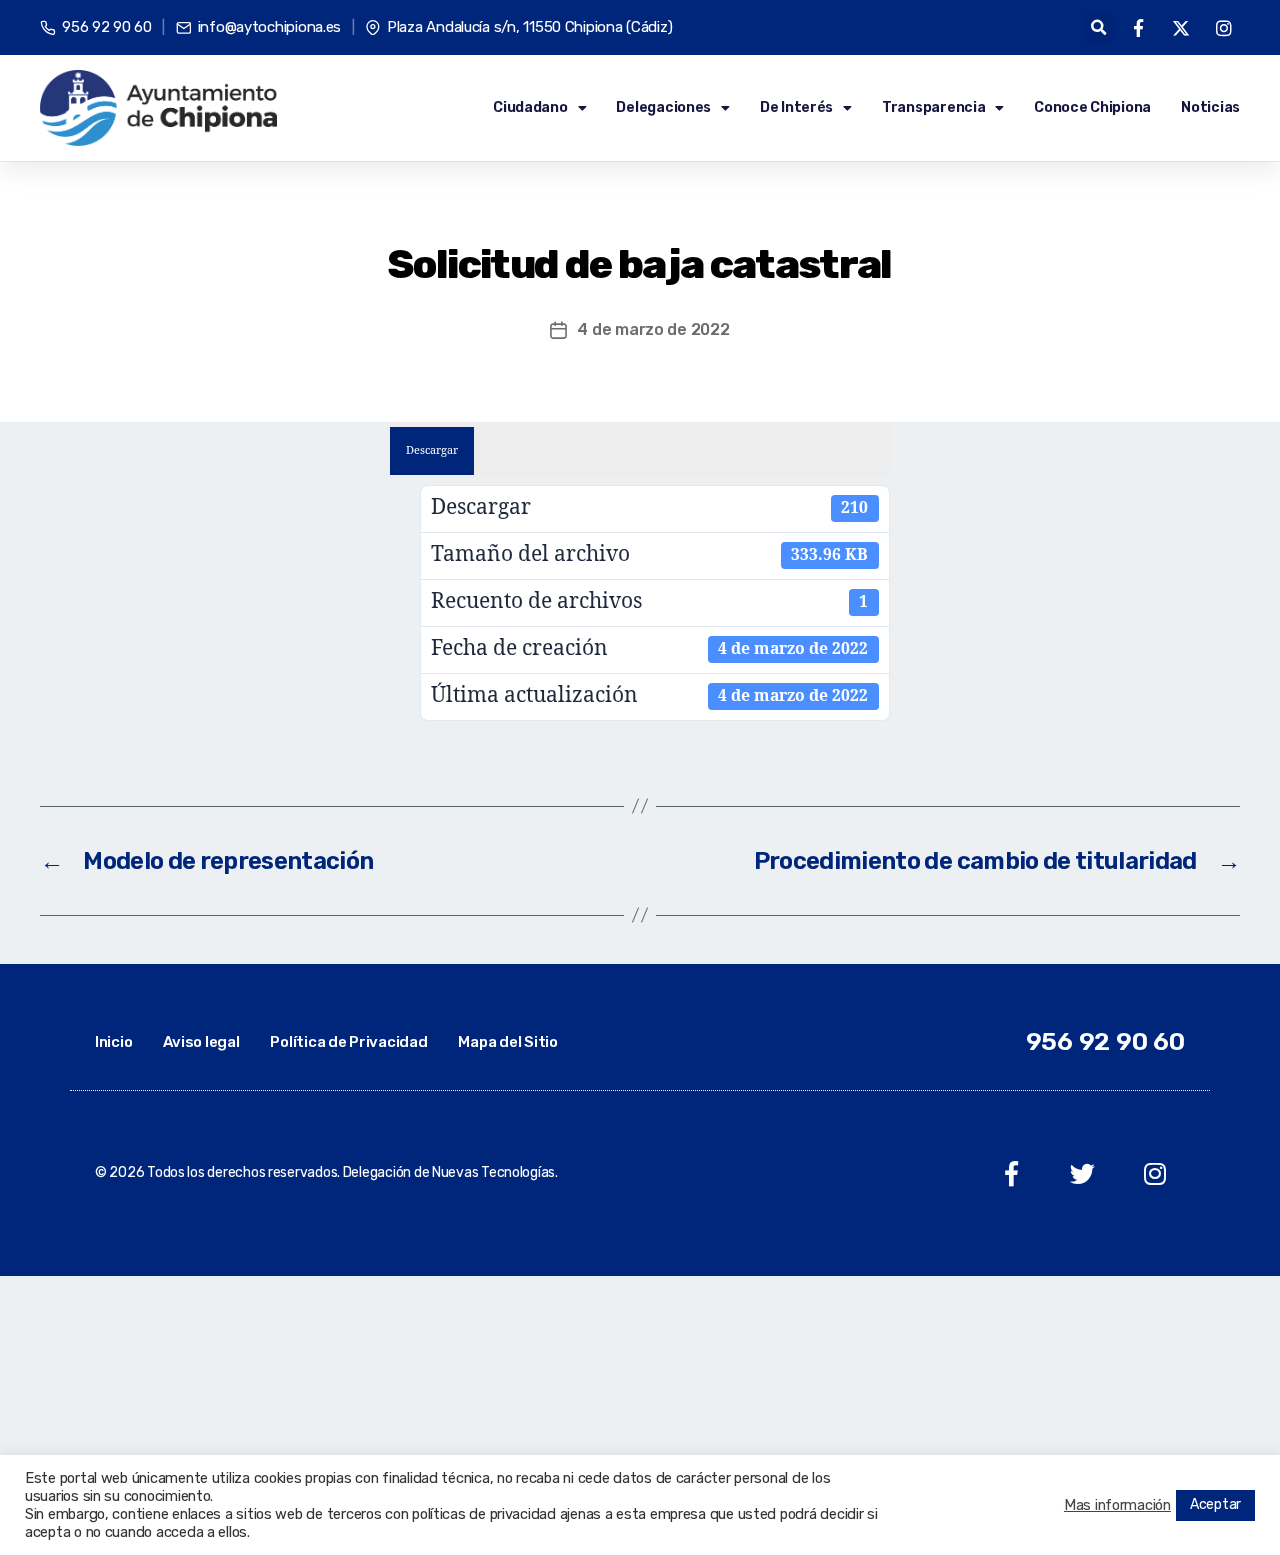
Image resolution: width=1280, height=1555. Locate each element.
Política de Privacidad (348, 1042)
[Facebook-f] (1011, 1173)
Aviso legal (201, 1042)
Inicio (113, 1042)
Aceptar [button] (1215, 1504)
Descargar (432, 450)
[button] (1098, 27)
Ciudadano (530, 107)
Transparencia (934, 107)
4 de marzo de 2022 (653, 329)
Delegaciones (663, 107)
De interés (796, 107)
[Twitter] (1082, 1173)
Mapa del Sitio (507, 1042)
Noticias (1210, 107)
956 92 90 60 (1105, 1041)
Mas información (1117, 1505)
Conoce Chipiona (1092, 107)
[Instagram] (1154, 1173)
